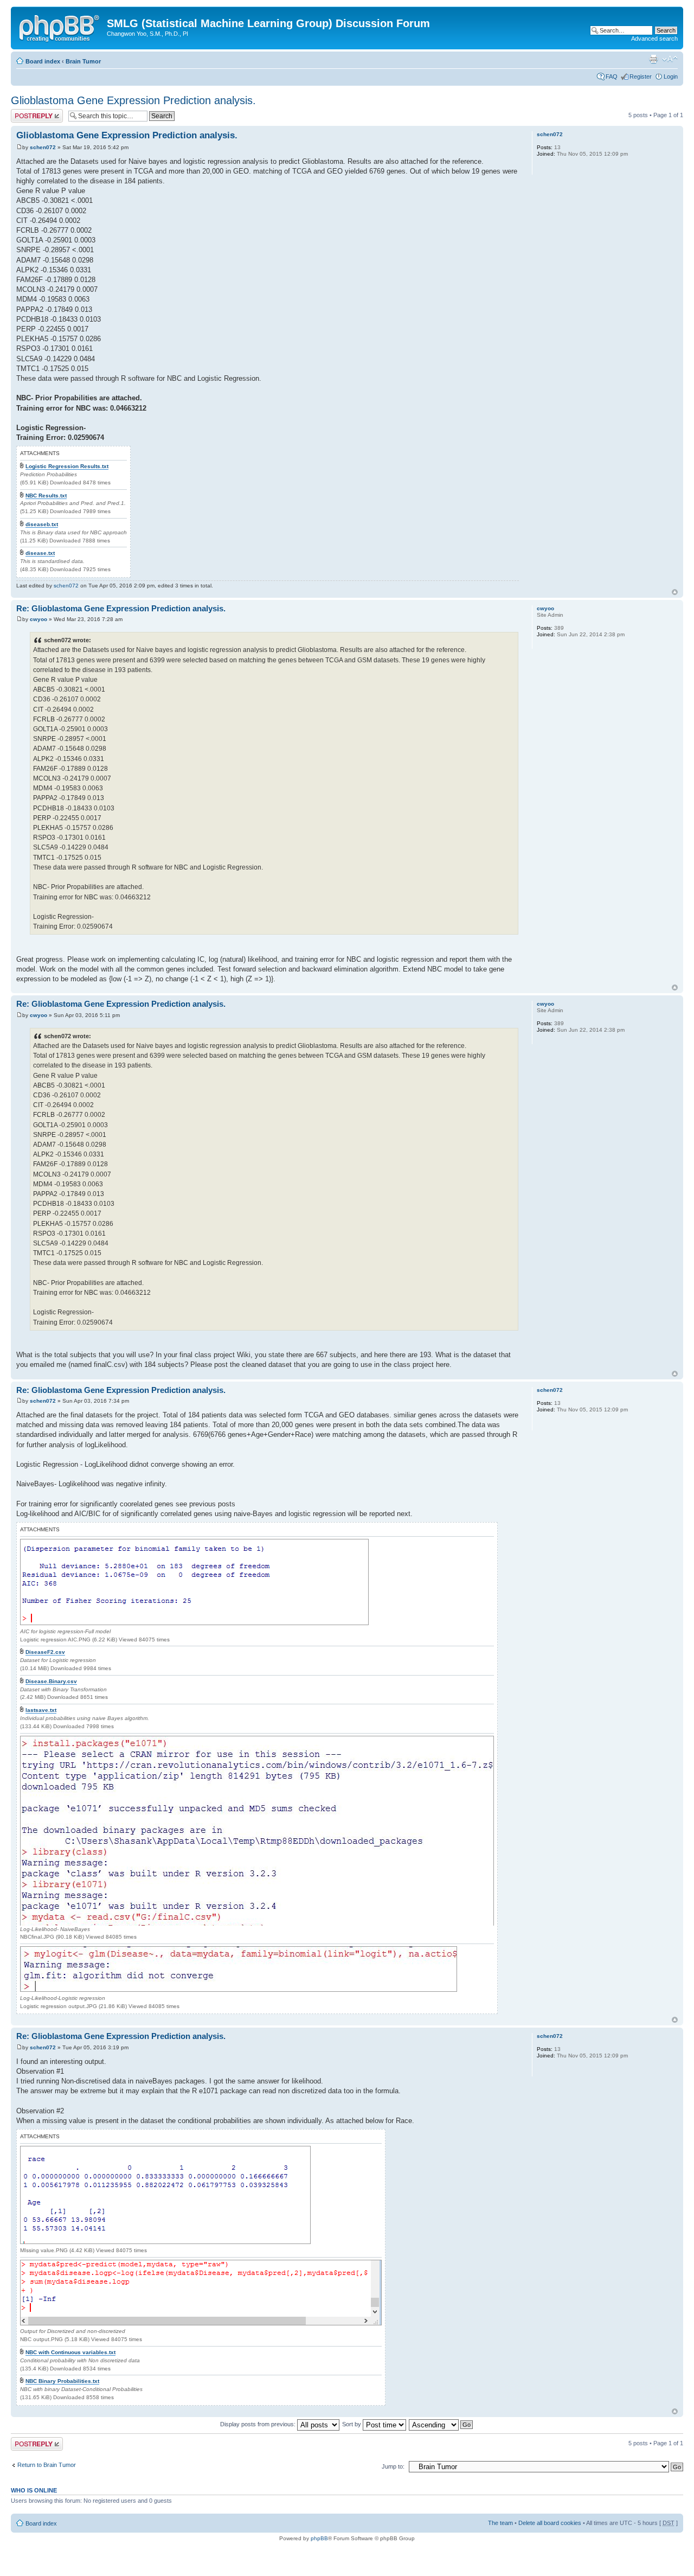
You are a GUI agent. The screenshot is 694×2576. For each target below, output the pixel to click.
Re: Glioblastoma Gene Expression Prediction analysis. (121, 608)
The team (500, 2523)
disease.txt (40, 553)
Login (671, 76)
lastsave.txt (41, 1710)
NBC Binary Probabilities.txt (62, 2381)
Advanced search (654, 39)
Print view (653, 59)
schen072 (43, 147)
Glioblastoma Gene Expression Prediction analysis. (133, 100)
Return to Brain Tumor (47, 2465)
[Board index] (60, 27)
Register (641, 76)
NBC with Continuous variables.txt (70, 2352)
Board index (43, 61)
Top (675, 592)
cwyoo (38, 619)
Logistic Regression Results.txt (67, 466)
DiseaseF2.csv (45, 1652)
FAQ (612, 76)
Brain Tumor (83, 61)
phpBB (319, 2538)
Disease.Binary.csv (51, 1681)
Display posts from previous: (259, 2424)
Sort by (352, 2424)
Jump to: (393, 2466)
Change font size (670, 59)
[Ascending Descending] (441, 2424)
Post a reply (27, 112)
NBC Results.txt (46, 496)
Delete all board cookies (550, 2523)
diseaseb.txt (42, 524)
